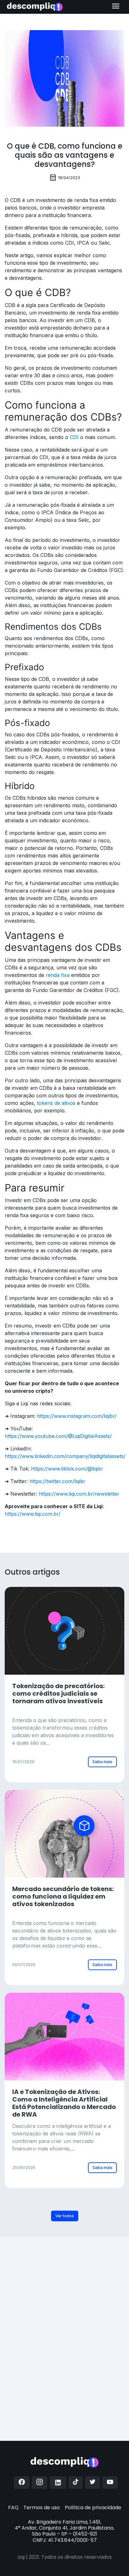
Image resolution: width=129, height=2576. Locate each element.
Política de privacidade (93, 2507)
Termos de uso (42, 2507)
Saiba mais (102, 1762)
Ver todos (65, 2216)
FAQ (13, 2507)
